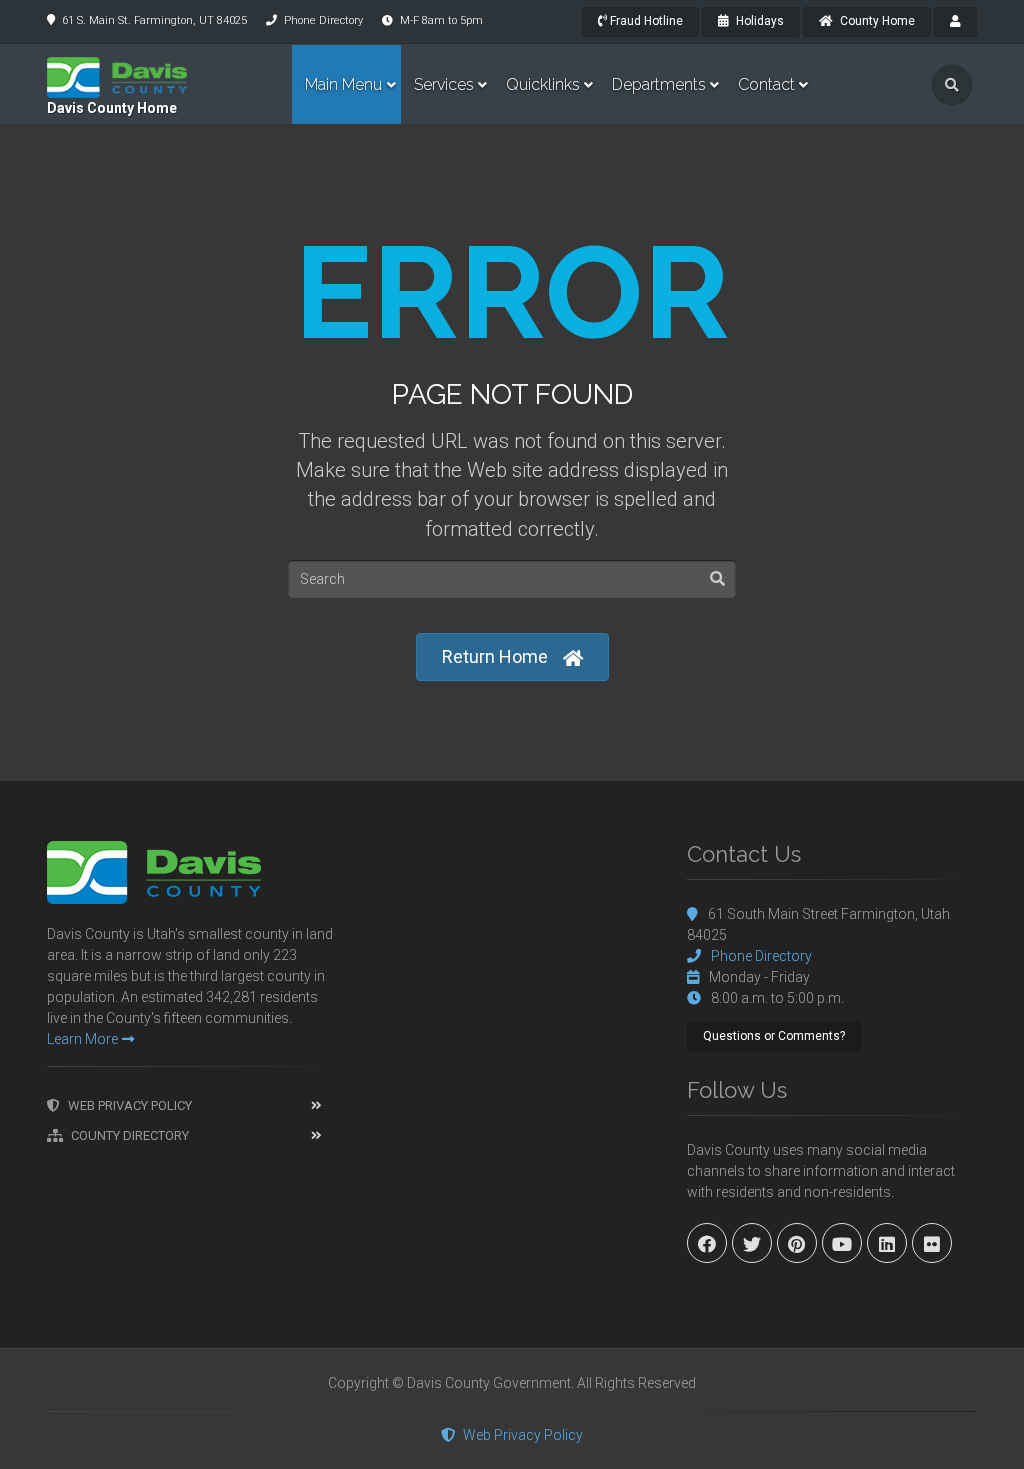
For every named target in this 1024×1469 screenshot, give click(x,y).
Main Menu (343, 84)
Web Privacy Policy (130, 1105)
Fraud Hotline (645, 21)
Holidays (758, 21)
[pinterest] (797, 1243)
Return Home (495, 656)
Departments (659, 84)
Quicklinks (543, 84)
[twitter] (752, 1243)
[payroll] (955, 22)
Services (444, 84)
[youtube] (842, 1243)
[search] (952, 85)
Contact (766, 84)
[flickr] (932, 1243)
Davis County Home (112, 108)
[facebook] (707, 1243)
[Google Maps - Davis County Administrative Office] (512, 991)
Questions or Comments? (774, 1036)
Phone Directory (323, 20)
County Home (876, 21)
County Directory (130, 1135)
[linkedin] (887, 1243)
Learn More (82, 1039)
